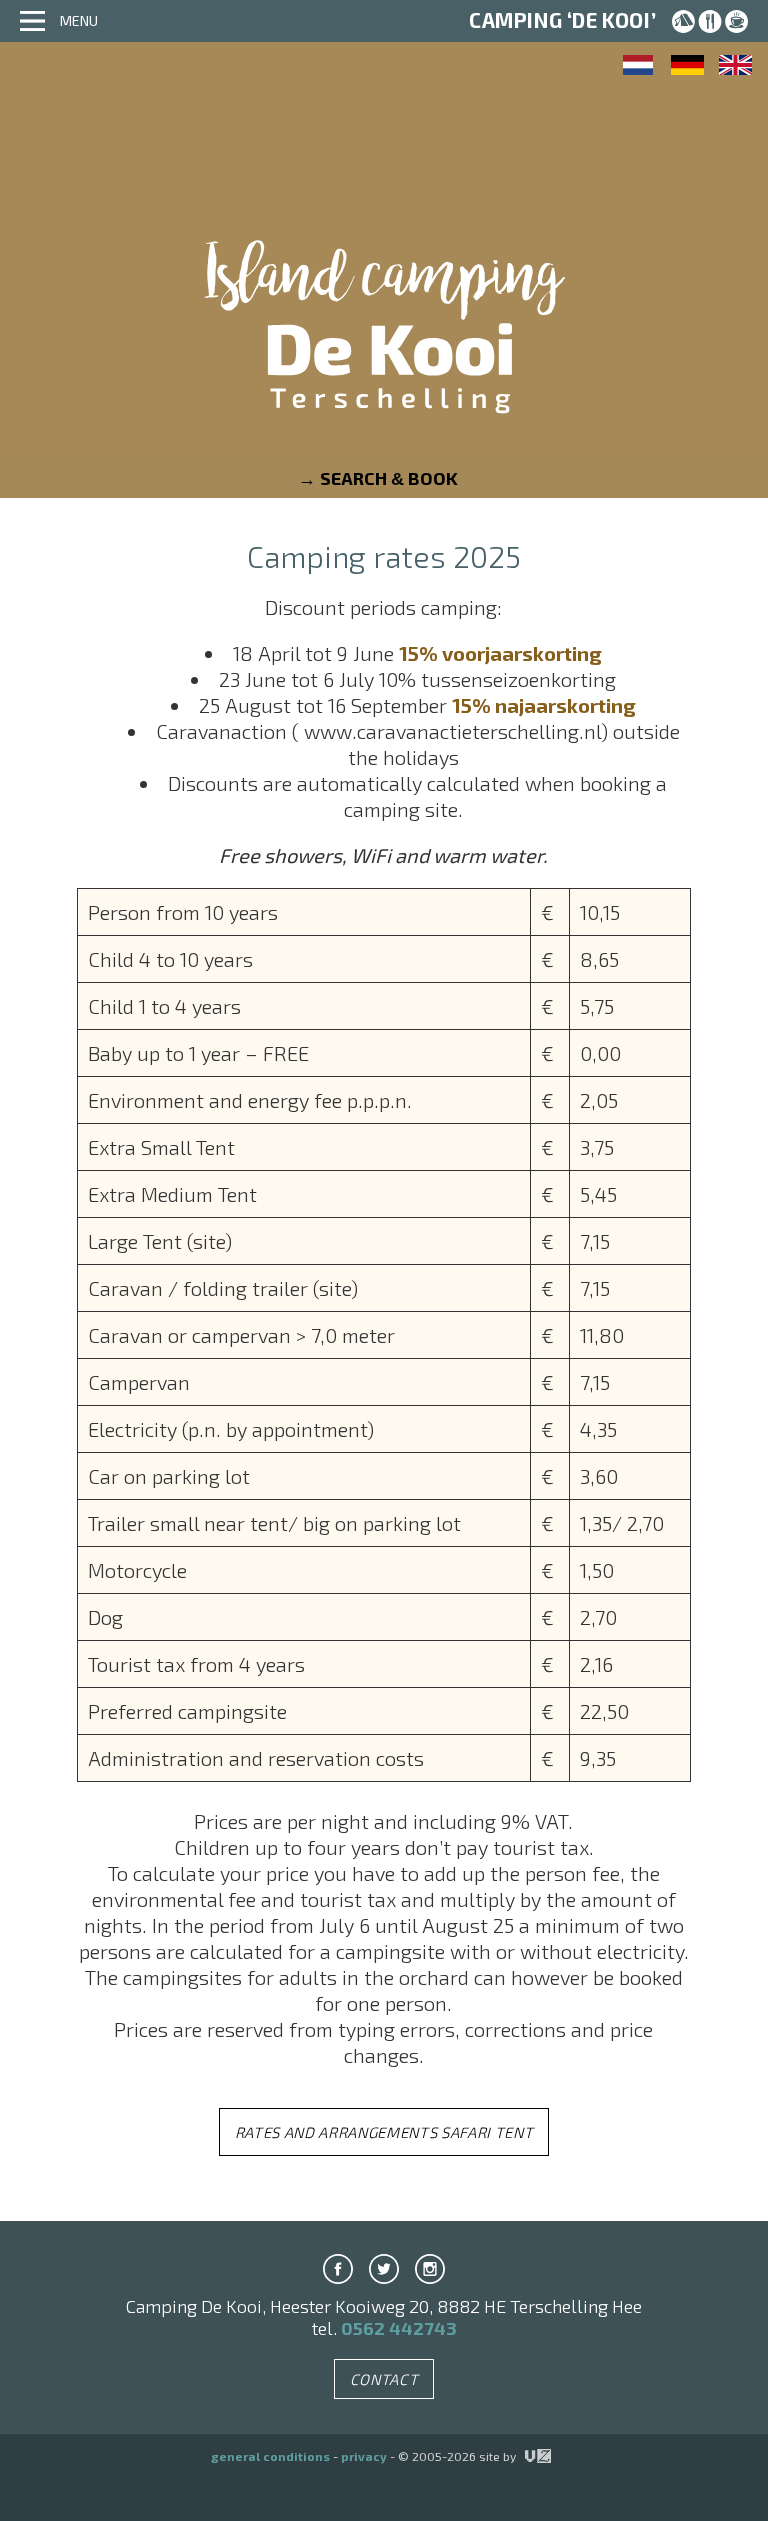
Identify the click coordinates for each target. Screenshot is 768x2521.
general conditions (270, 2456)
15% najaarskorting (544, 705)
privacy (364, 2456)
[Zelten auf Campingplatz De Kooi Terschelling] (687, 65)
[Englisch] (735, 65)
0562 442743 (399, 2328)
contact (384, 2379)
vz (526, 2456)
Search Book (389, 478)
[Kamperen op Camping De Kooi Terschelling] (639, 65)
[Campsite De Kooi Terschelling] (384, 354)
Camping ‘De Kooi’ (562, 20)
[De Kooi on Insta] (430, 2269)
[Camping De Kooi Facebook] (338, 2269)
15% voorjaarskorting (500, 653)
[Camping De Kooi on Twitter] (384, 2269)
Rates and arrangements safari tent (384, 2132)
